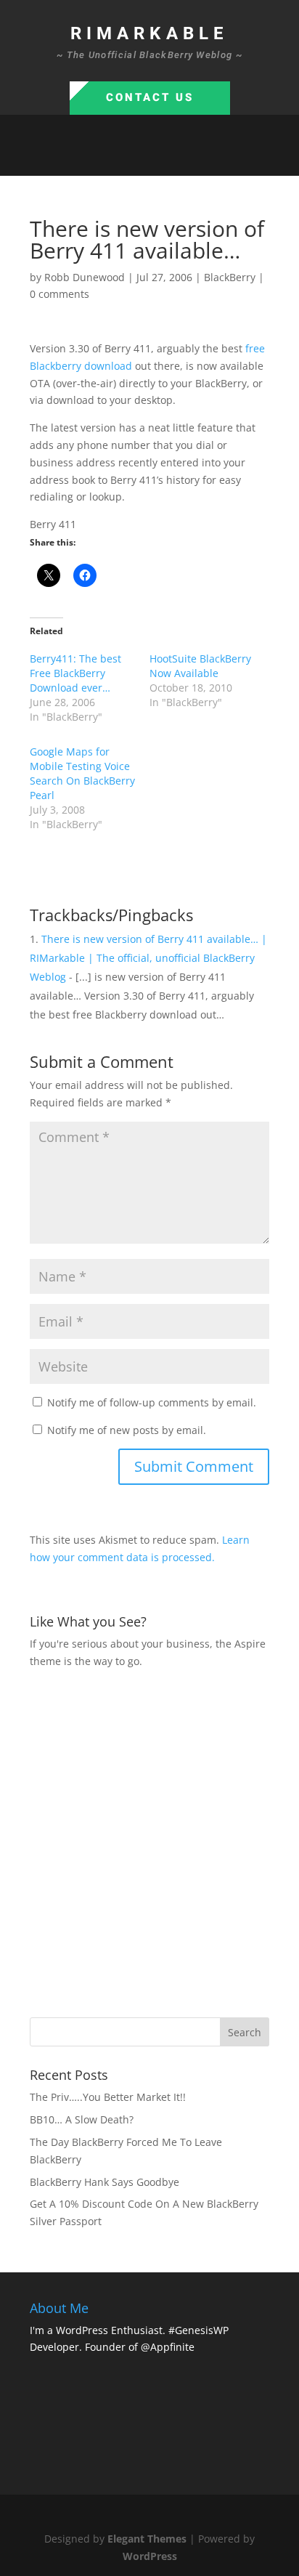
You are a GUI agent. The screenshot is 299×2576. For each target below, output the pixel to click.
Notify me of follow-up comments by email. (152, 1402)
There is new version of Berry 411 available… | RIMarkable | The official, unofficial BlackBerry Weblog (148, 958)
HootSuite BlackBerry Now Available (200, 666)
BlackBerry (230, 277)
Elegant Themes (147, 2539)
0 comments (60, 294)
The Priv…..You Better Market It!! (108, 2097)
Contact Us (150, 97)
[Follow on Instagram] (164, 158)
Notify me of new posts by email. (127, 1430)
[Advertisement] (149, 1842)
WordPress (150, 2556)
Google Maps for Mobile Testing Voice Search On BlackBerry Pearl (82, 773)
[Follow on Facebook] (106, 158)
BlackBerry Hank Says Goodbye (105, 2182)
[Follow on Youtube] (193, 158)
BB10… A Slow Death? (82, 2119)
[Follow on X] (135, 158)
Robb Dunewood (85, 277)
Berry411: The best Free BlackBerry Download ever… (75, 673)
